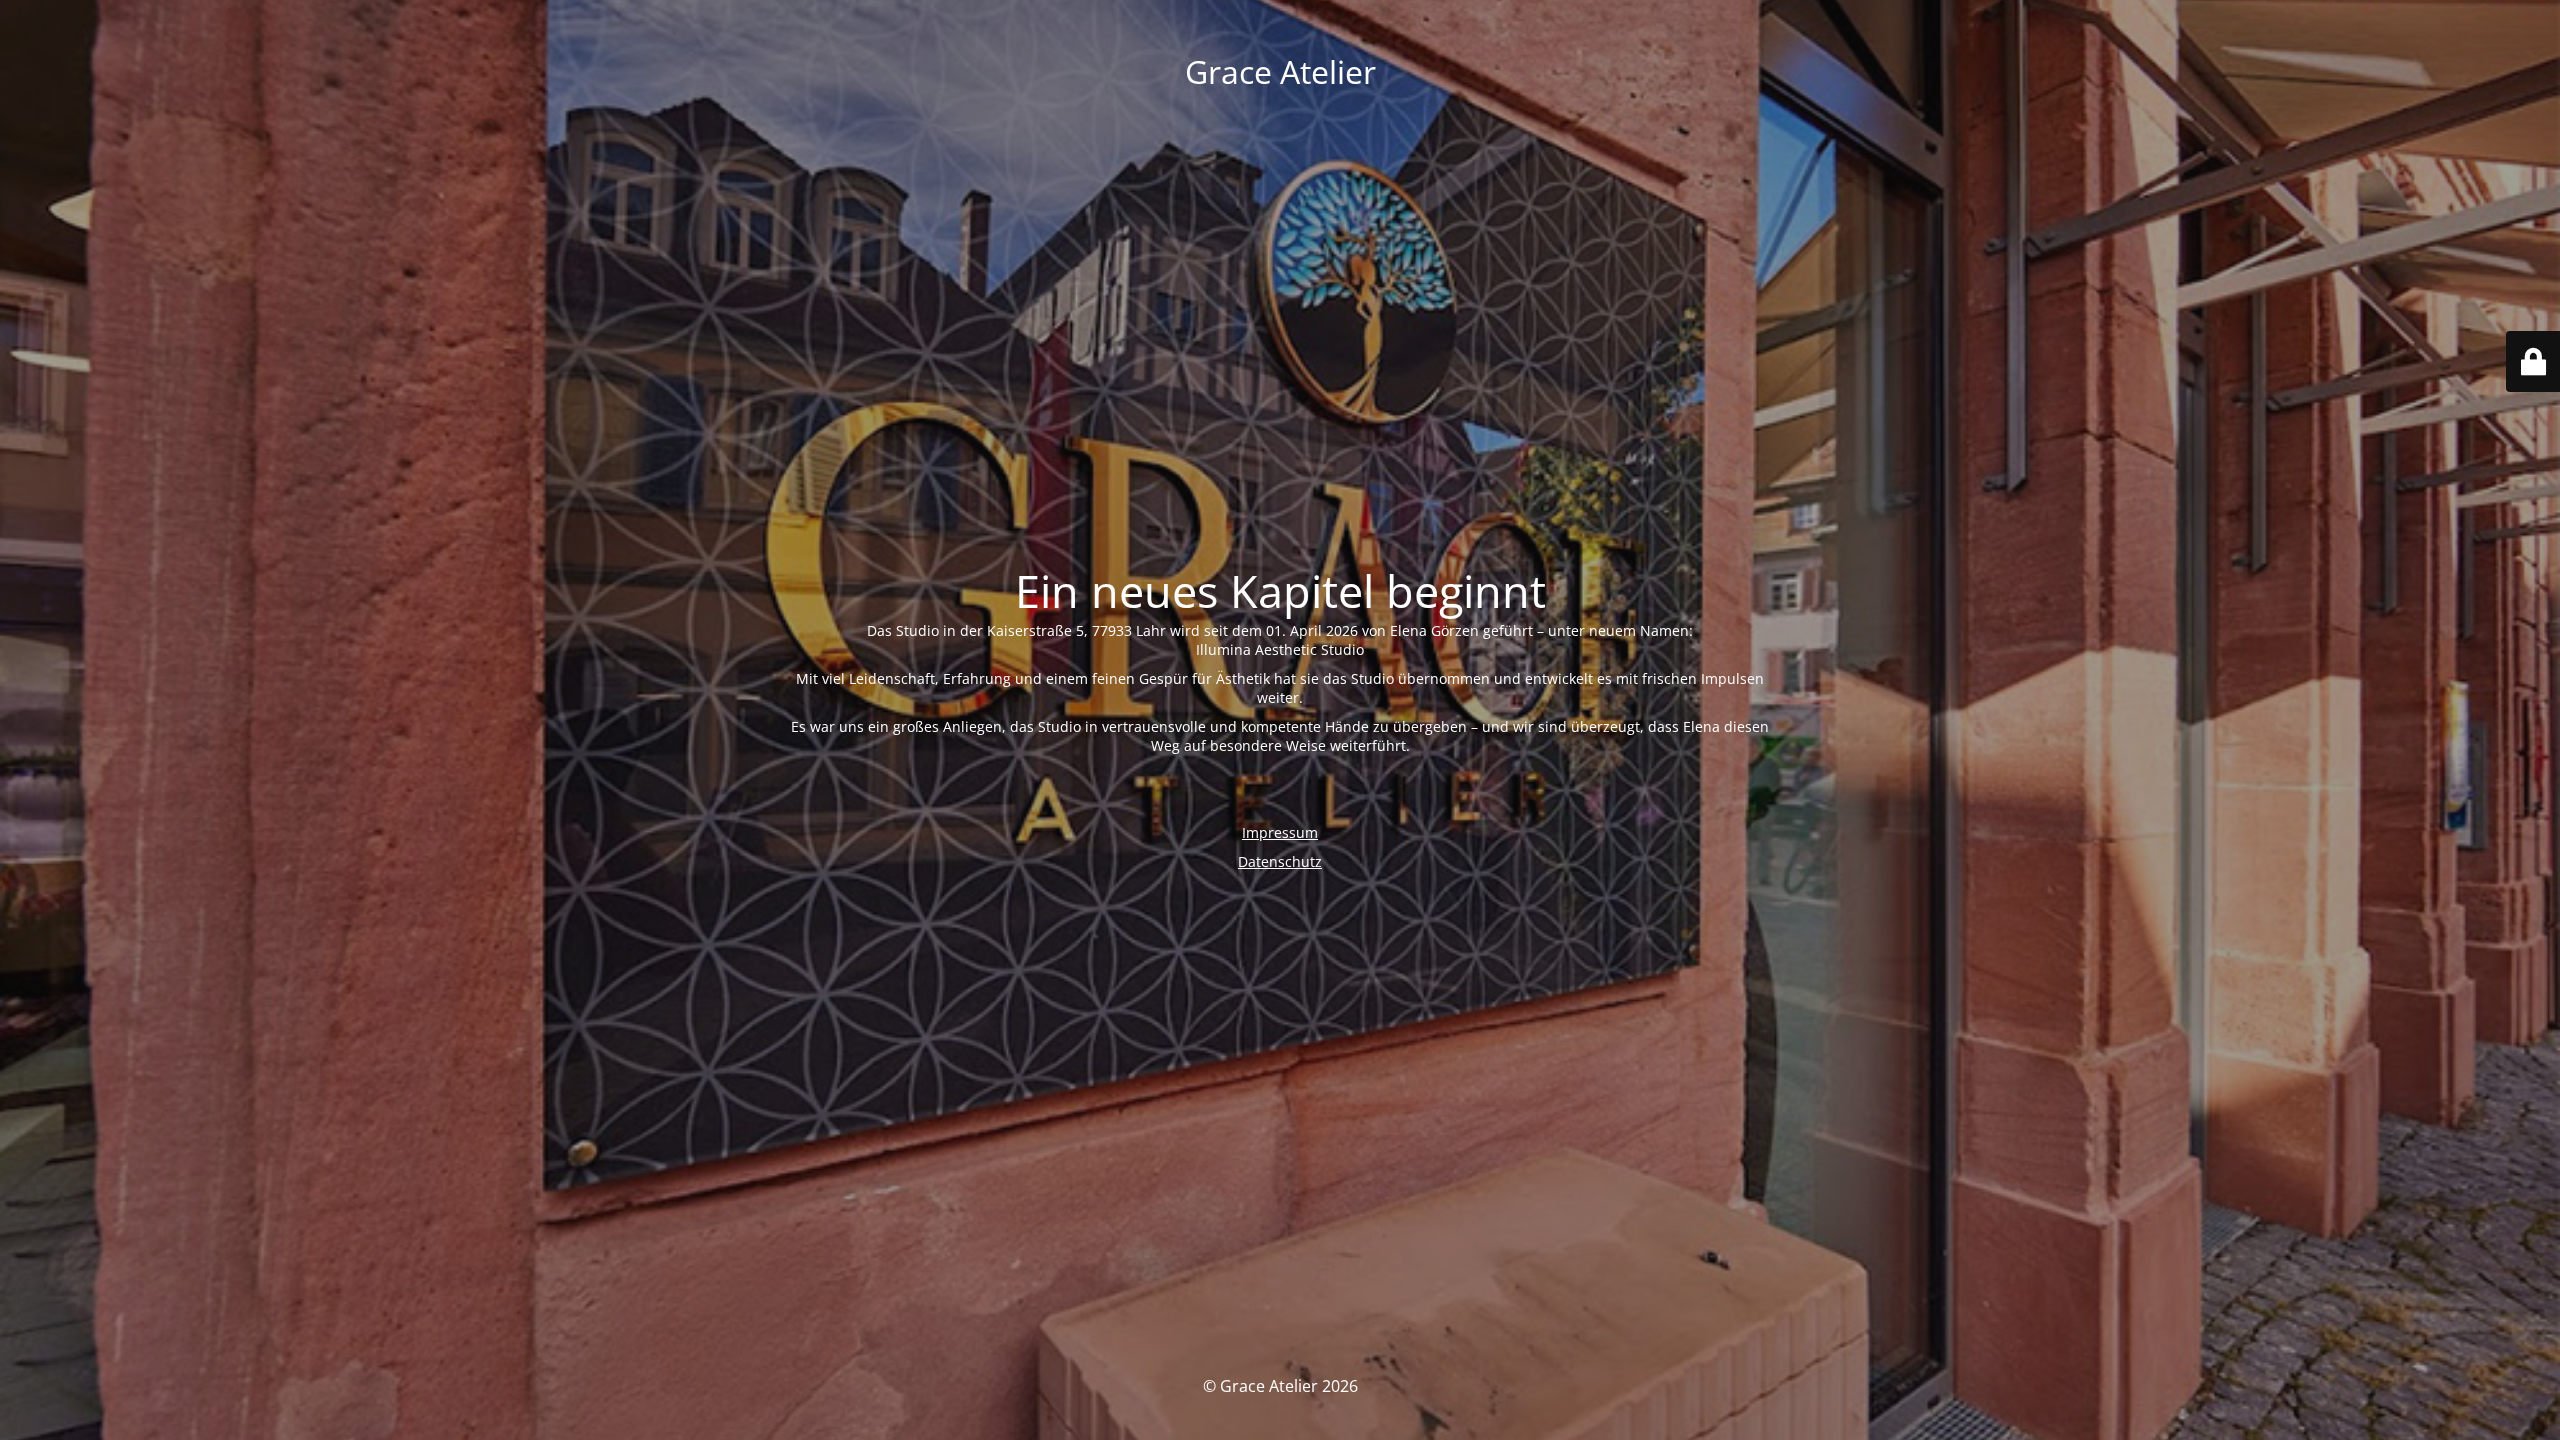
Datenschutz (1280, 861)
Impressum (1280, 832)
